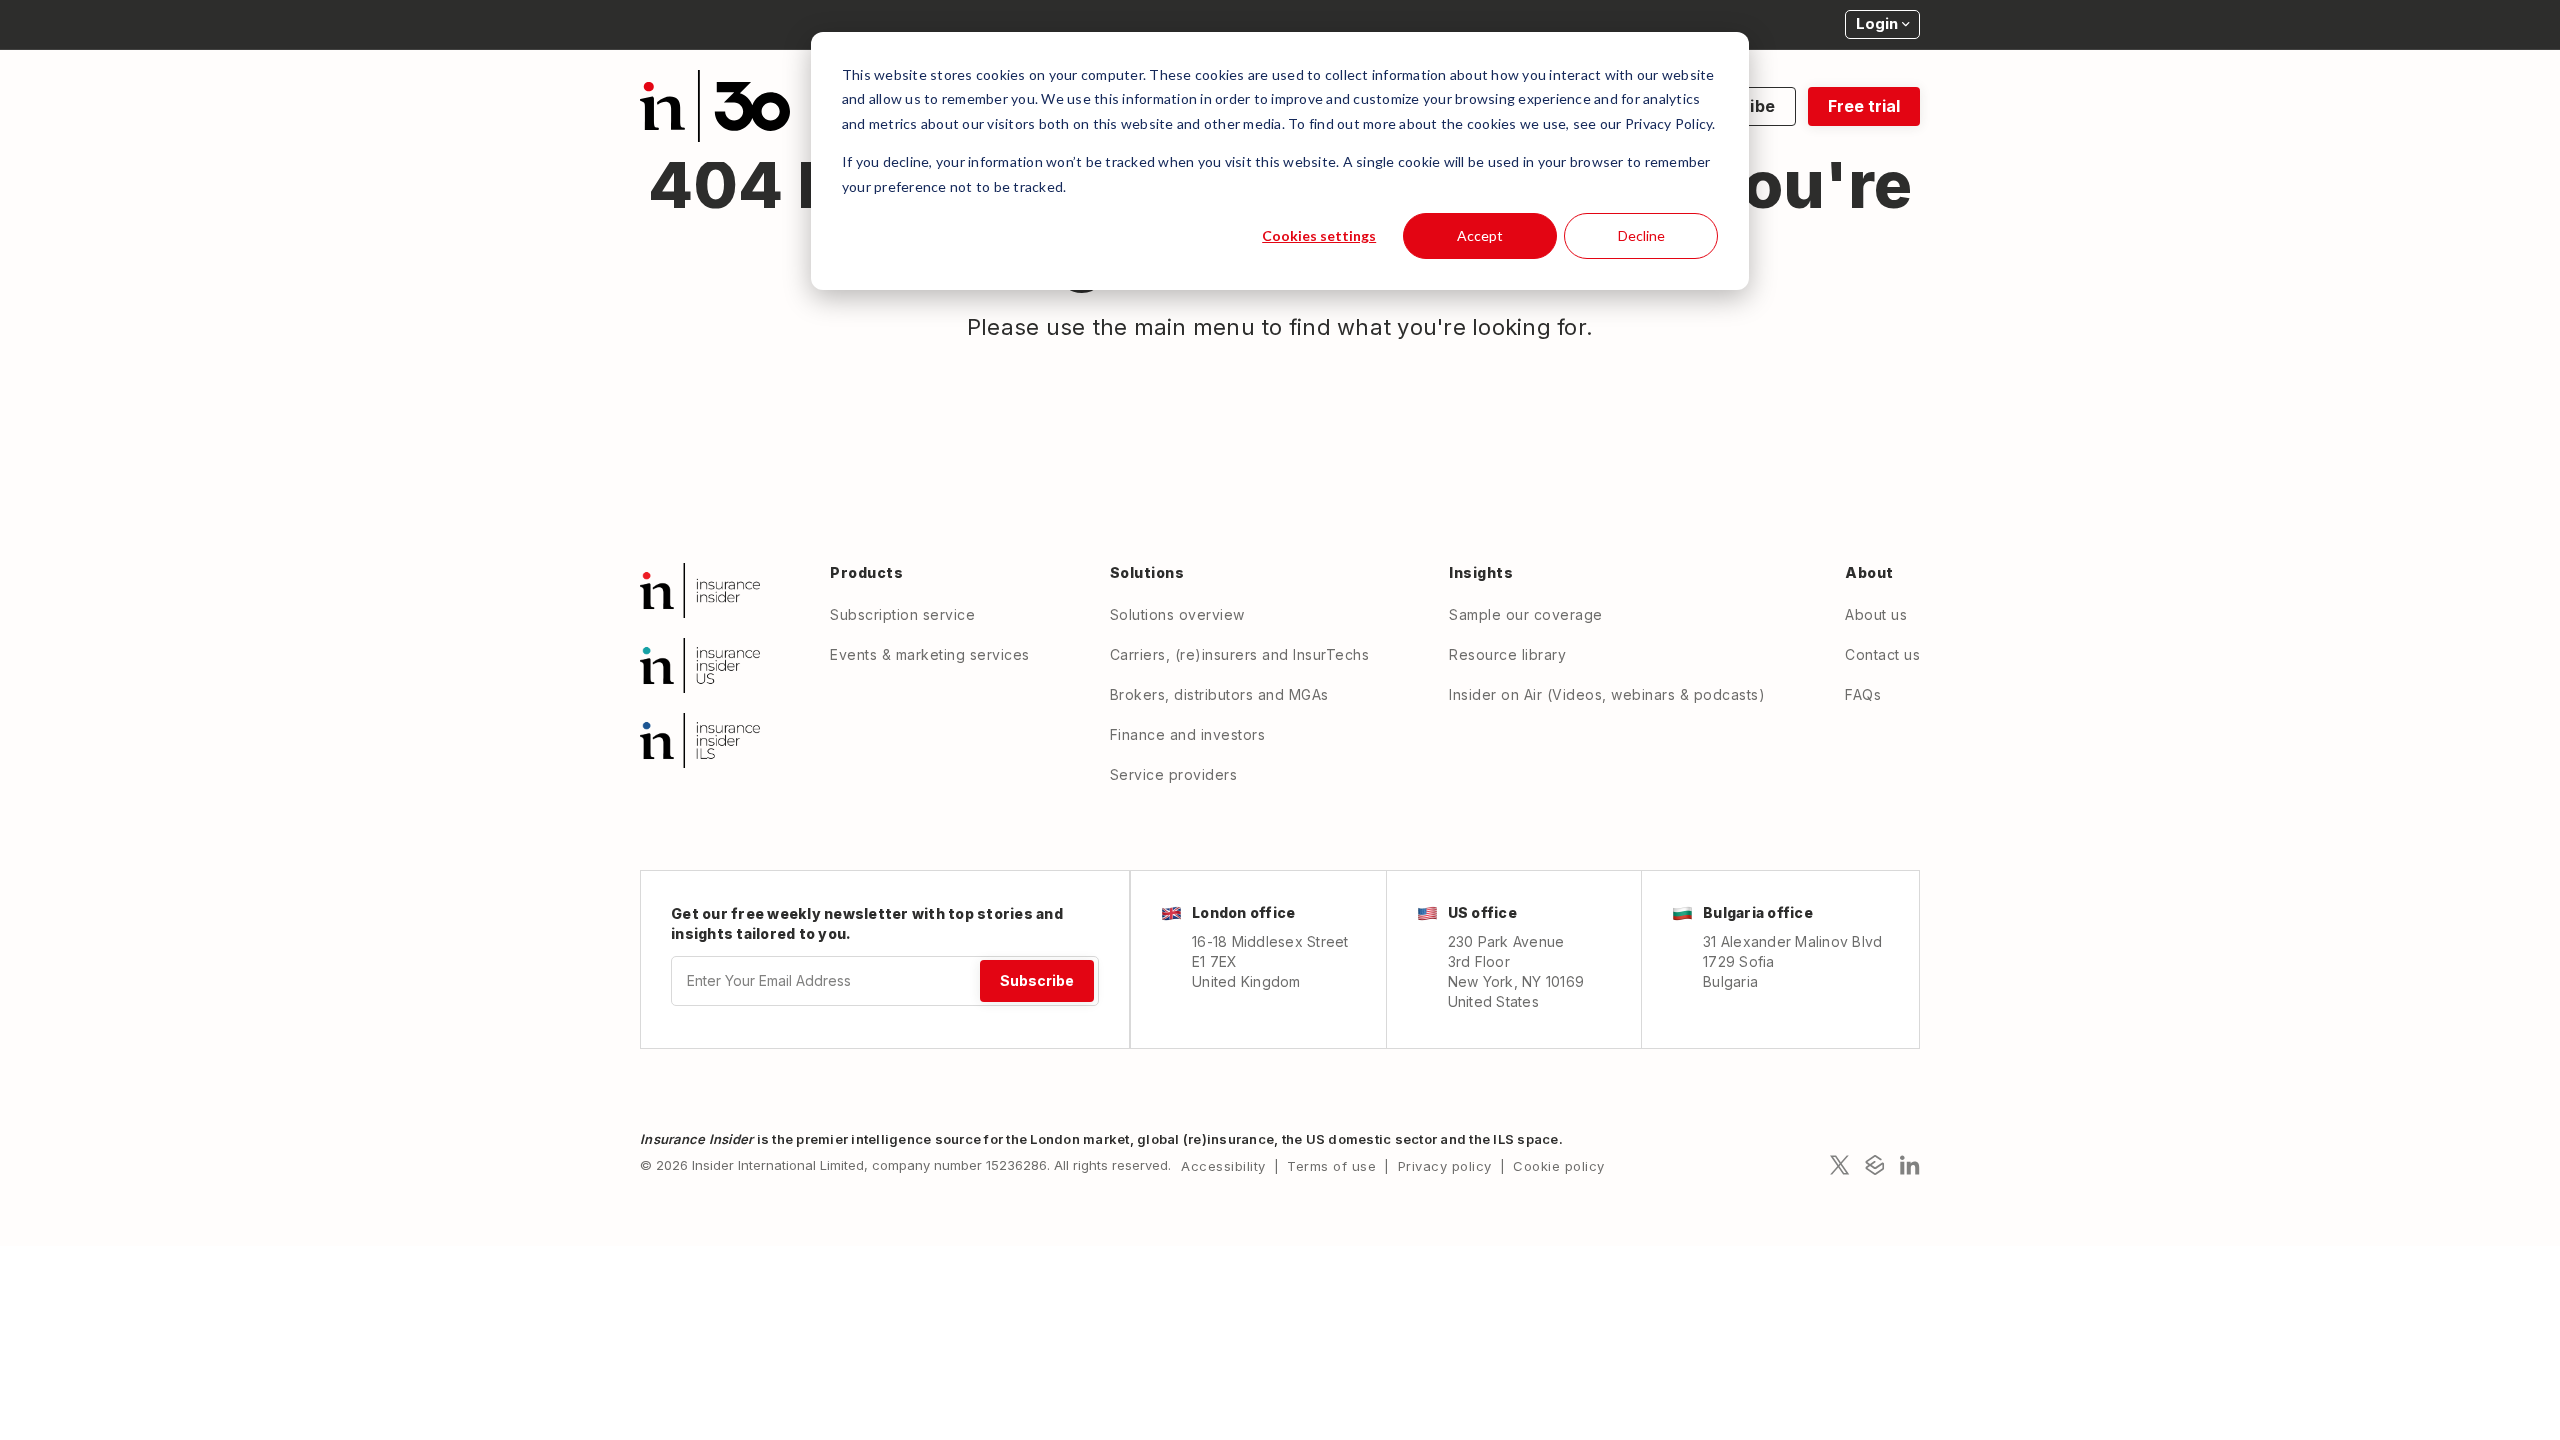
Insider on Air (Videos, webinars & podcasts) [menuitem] (1607, 694)
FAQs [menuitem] (1863, 694)
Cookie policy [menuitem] (1559, 1166)
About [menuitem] (1869, 572)
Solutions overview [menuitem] (1177, 614)
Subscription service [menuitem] (902, 614)
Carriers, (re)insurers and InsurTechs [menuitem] (1240, 654)
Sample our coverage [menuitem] (1526, 614)
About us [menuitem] (1876, 614)
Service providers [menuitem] (1174, 774)
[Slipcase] (1875, 1165)
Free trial (1864, 106)
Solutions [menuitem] (1147, 572)
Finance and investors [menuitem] (1188, 734)
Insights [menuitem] (1481, 572)
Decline (1641, 235)
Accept (1480, 235)
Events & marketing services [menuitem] (930, 654)
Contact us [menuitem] (1882, 654)
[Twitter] (1840, 1165)
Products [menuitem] (866, 572)
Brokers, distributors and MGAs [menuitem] (1219, 694)
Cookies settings (1319, 235)
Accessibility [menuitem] (1223, 1166)
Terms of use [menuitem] (1331, 1166)
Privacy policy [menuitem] (1445, 1166)
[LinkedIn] (1910, 1165)
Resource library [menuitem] (1507, 654)
